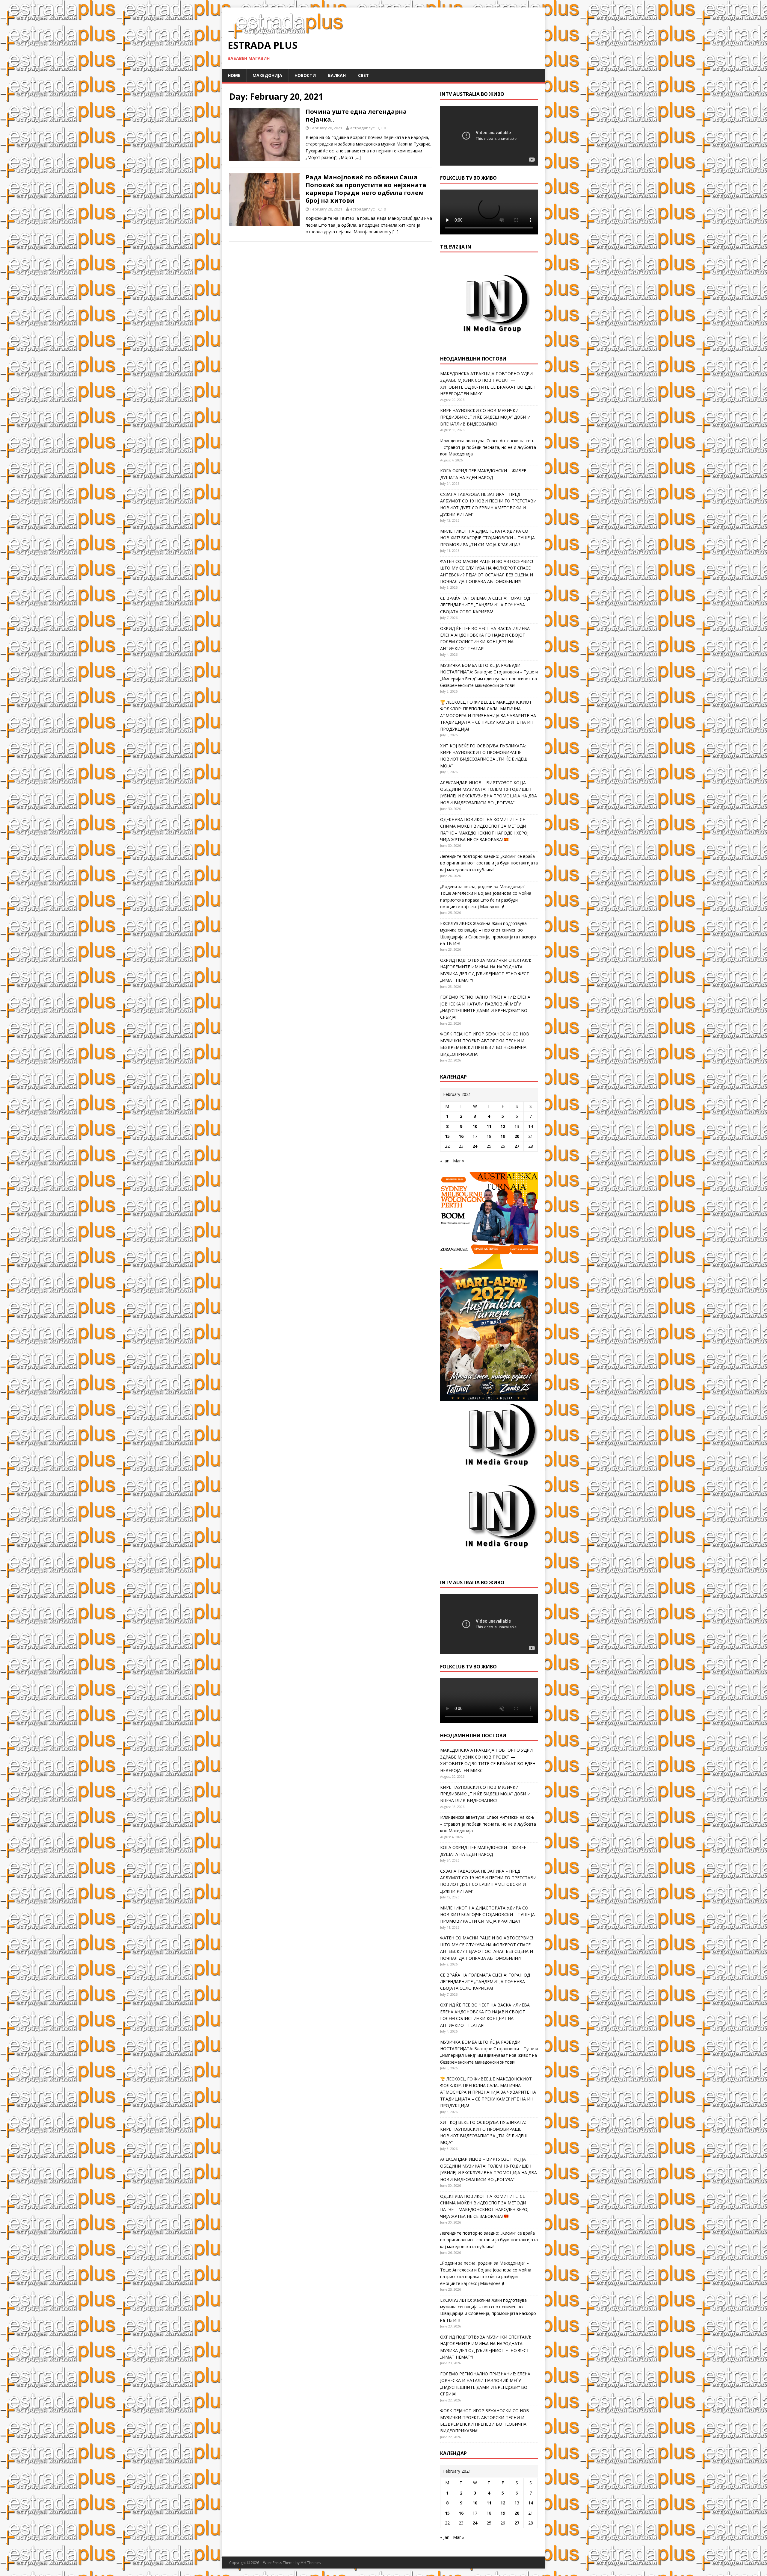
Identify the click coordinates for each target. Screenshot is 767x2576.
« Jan (445, 1161)
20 (517, 1136)
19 (503, 1136)
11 (489, 1126)
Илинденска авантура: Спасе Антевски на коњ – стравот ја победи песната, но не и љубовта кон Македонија (488, 447)
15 (447, 1136)
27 (517, 1146)
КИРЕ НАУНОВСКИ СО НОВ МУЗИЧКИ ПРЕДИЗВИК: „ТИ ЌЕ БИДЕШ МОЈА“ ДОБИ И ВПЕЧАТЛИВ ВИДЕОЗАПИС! (485, 417)
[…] (358, 157)
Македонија (267, 75)
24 (475, 1146)
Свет (363, 75)
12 (503, 1126)
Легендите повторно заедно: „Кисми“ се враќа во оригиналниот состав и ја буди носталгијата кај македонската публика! (489, 863)
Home (234, 75)
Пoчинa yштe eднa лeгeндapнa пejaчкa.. (356, 115)
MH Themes (311, 2563)
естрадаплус (362, 128)
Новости (305, 75)
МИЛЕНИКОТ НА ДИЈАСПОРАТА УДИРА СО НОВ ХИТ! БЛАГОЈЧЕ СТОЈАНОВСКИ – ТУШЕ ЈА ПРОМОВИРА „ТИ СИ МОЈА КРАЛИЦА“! (487, 538)
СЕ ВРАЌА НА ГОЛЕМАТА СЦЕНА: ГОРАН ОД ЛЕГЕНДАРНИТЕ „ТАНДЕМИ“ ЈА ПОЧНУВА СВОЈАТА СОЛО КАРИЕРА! (485, 605)
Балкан (337, 75)
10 (475, 1126)
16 (461, 1136)
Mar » (459, 1161)
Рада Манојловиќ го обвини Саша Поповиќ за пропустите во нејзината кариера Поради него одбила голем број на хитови (366, 189)
